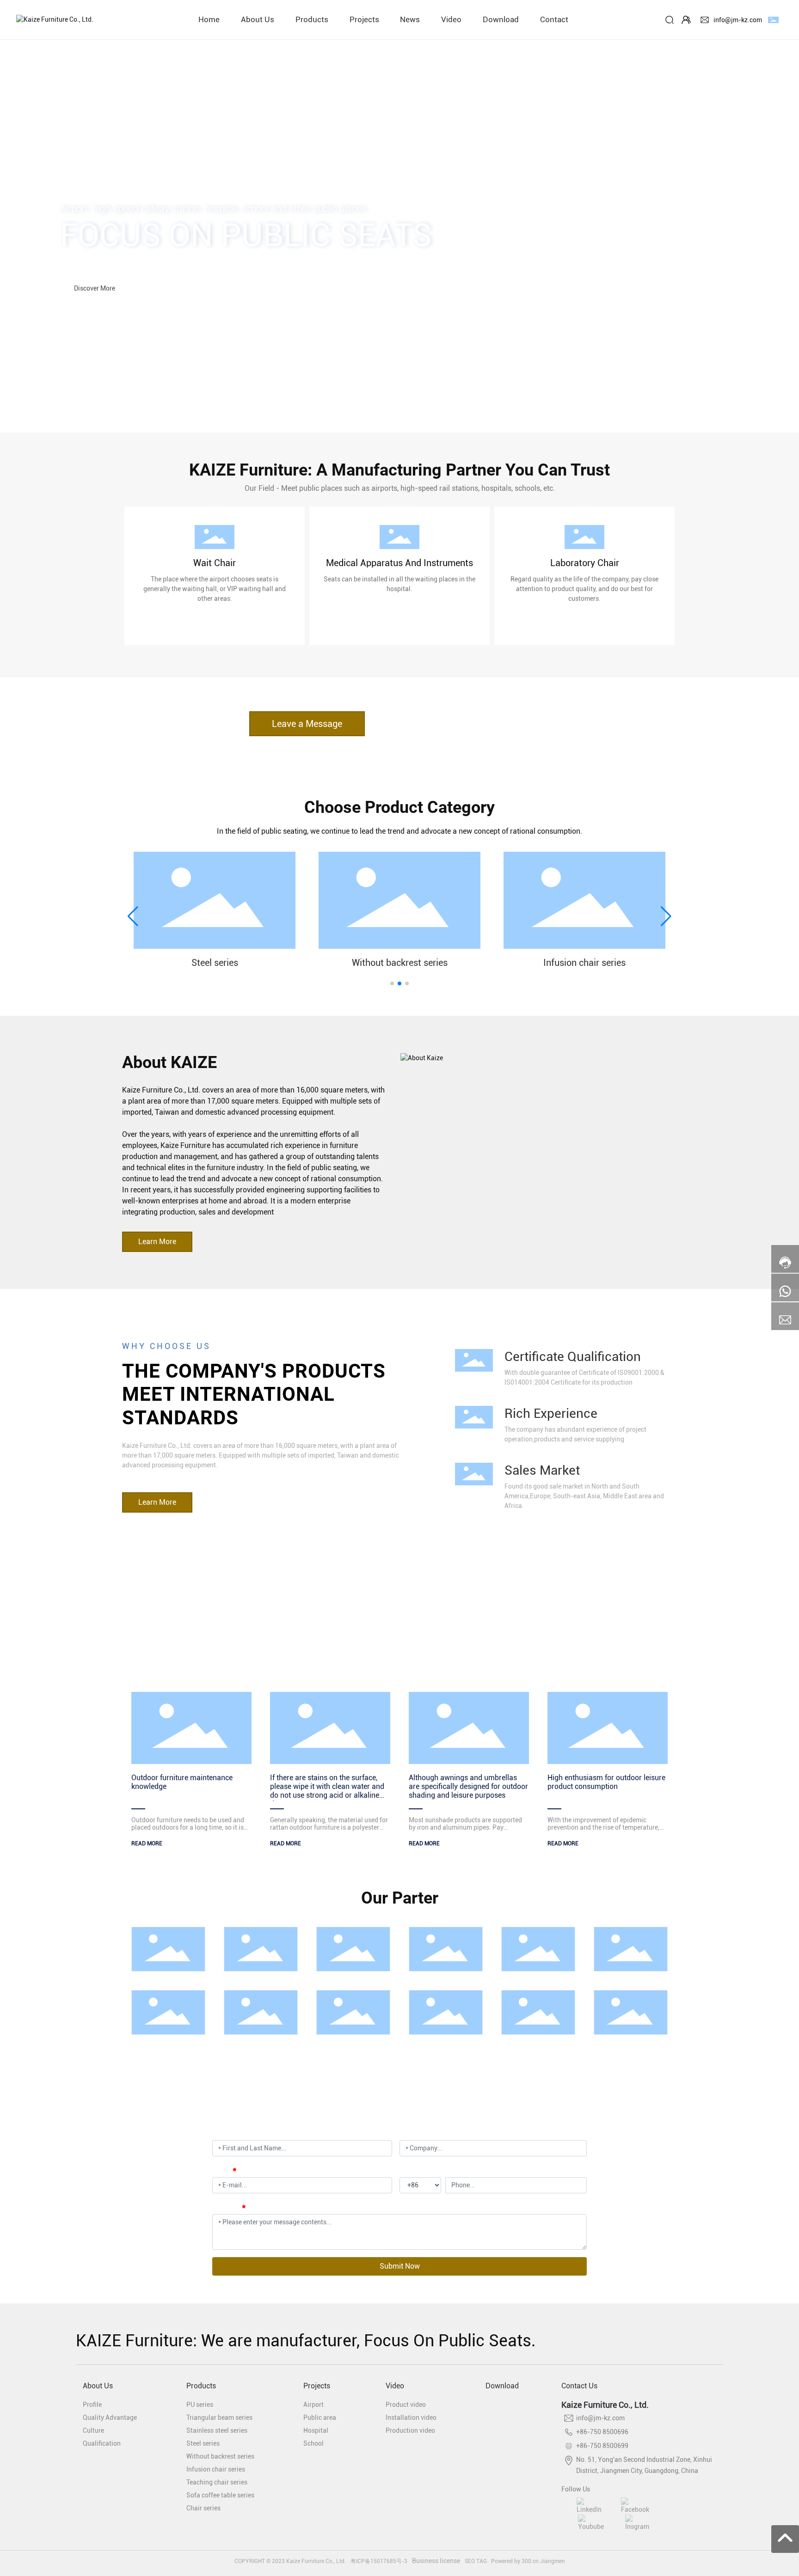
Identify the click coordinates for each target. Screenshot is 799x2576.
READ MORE (147, 1843)
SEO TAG (476, 2561)
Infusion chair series (584, 963)
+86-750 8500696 (602, 2432)
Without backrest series (400, 963)
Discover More (95, 284)
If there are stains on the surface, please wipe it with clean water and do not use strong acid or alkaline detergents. (327, 1791)
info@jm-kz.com (738, 20)
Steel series (215, 963)
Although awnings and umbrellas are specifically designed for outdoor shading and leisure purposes (468, 1786)
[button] (79, 407)
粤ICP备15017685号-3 (379, 2561)
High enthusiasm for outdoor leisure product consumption (606, 1782)
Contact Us (579, 2386)
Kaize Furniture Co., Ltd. (605, 2405)
